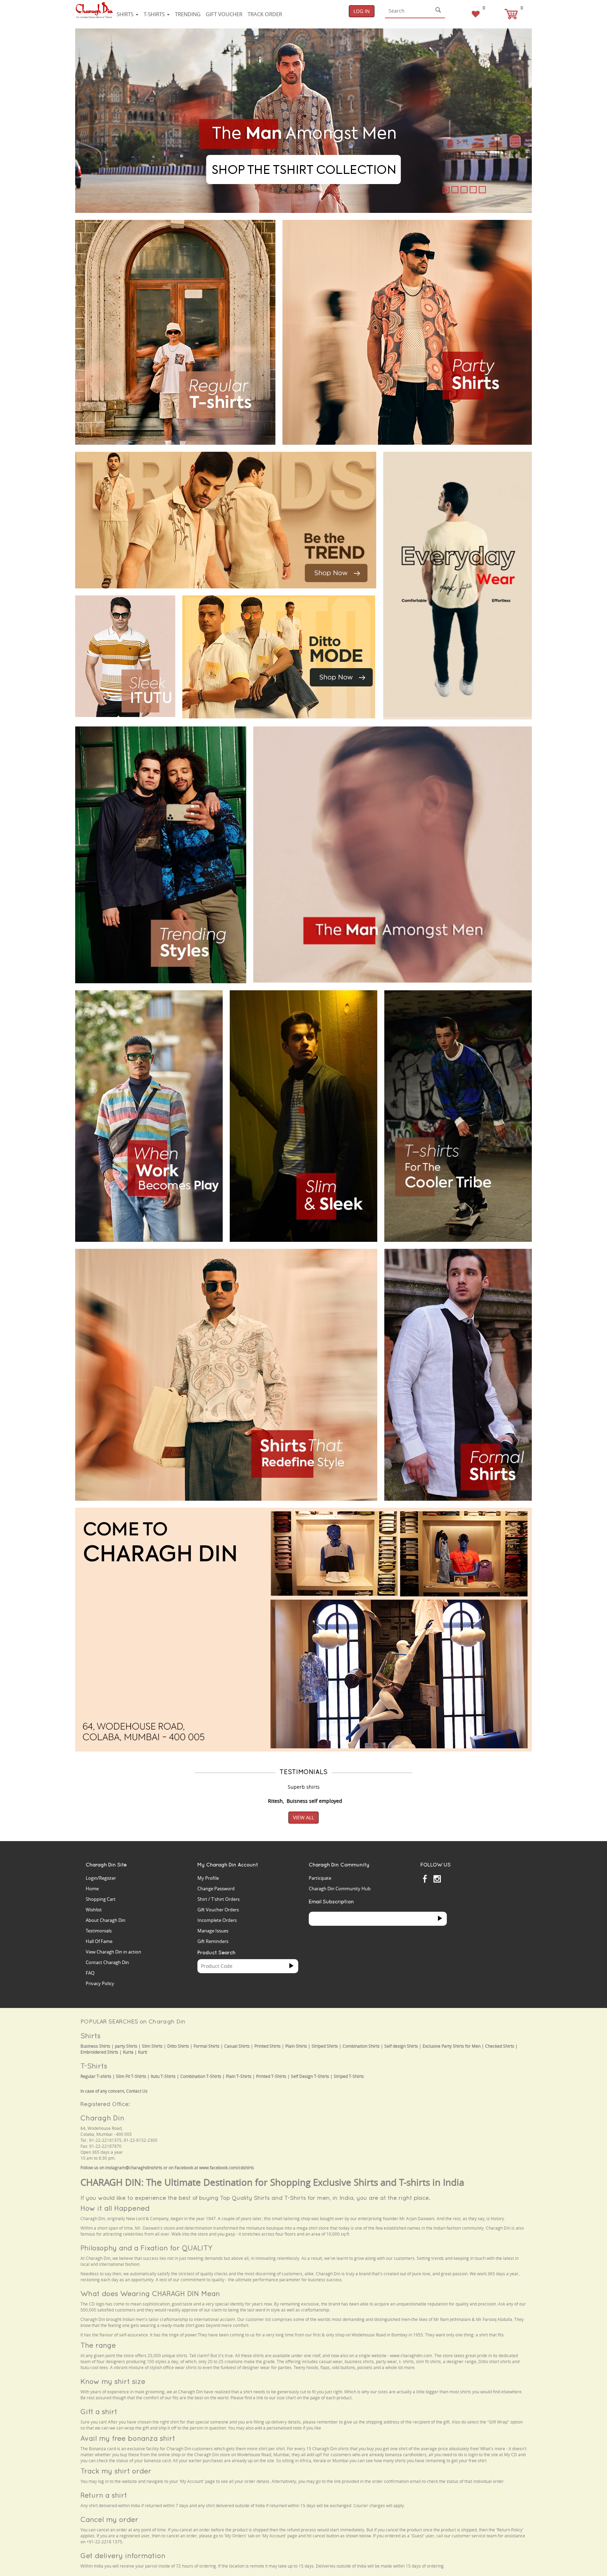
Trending (188, 14)
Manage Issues (213, 1931)
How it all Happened (115, 2208)
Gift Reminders (213, 1941)
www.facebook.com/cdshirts (227, 2168)
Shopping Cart (101, 1899)
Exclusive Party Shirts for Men (452, 2046)
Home (92, 1889)
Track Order (265, 14)
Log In (362, 11)
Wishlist (94, 1910)
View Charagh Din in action (113, 1952)
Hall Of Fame (99, 1941)
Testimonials (99, 1931)
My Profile (208, 1878)
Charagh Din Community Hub (340, 1889)
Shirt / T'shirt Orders (218, 1899)
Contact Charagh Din (107, 1962)
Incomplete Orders (217, 1920)
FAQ (90, 1973)
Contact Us (137, 2091)
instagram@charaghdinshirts (134, 2168)
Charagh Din (102, 2118)
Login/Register (101, 1878)
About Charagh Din (106, 1920)
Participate (320, 1878)
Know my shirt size (113, 2381)
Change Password (216, 1889)
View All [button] (303, 1817)
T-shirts (155, 14)
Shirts (126, 14)
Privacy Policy (100, 1983)
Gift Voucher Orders (218, 1910)
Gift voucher (224, 14)
